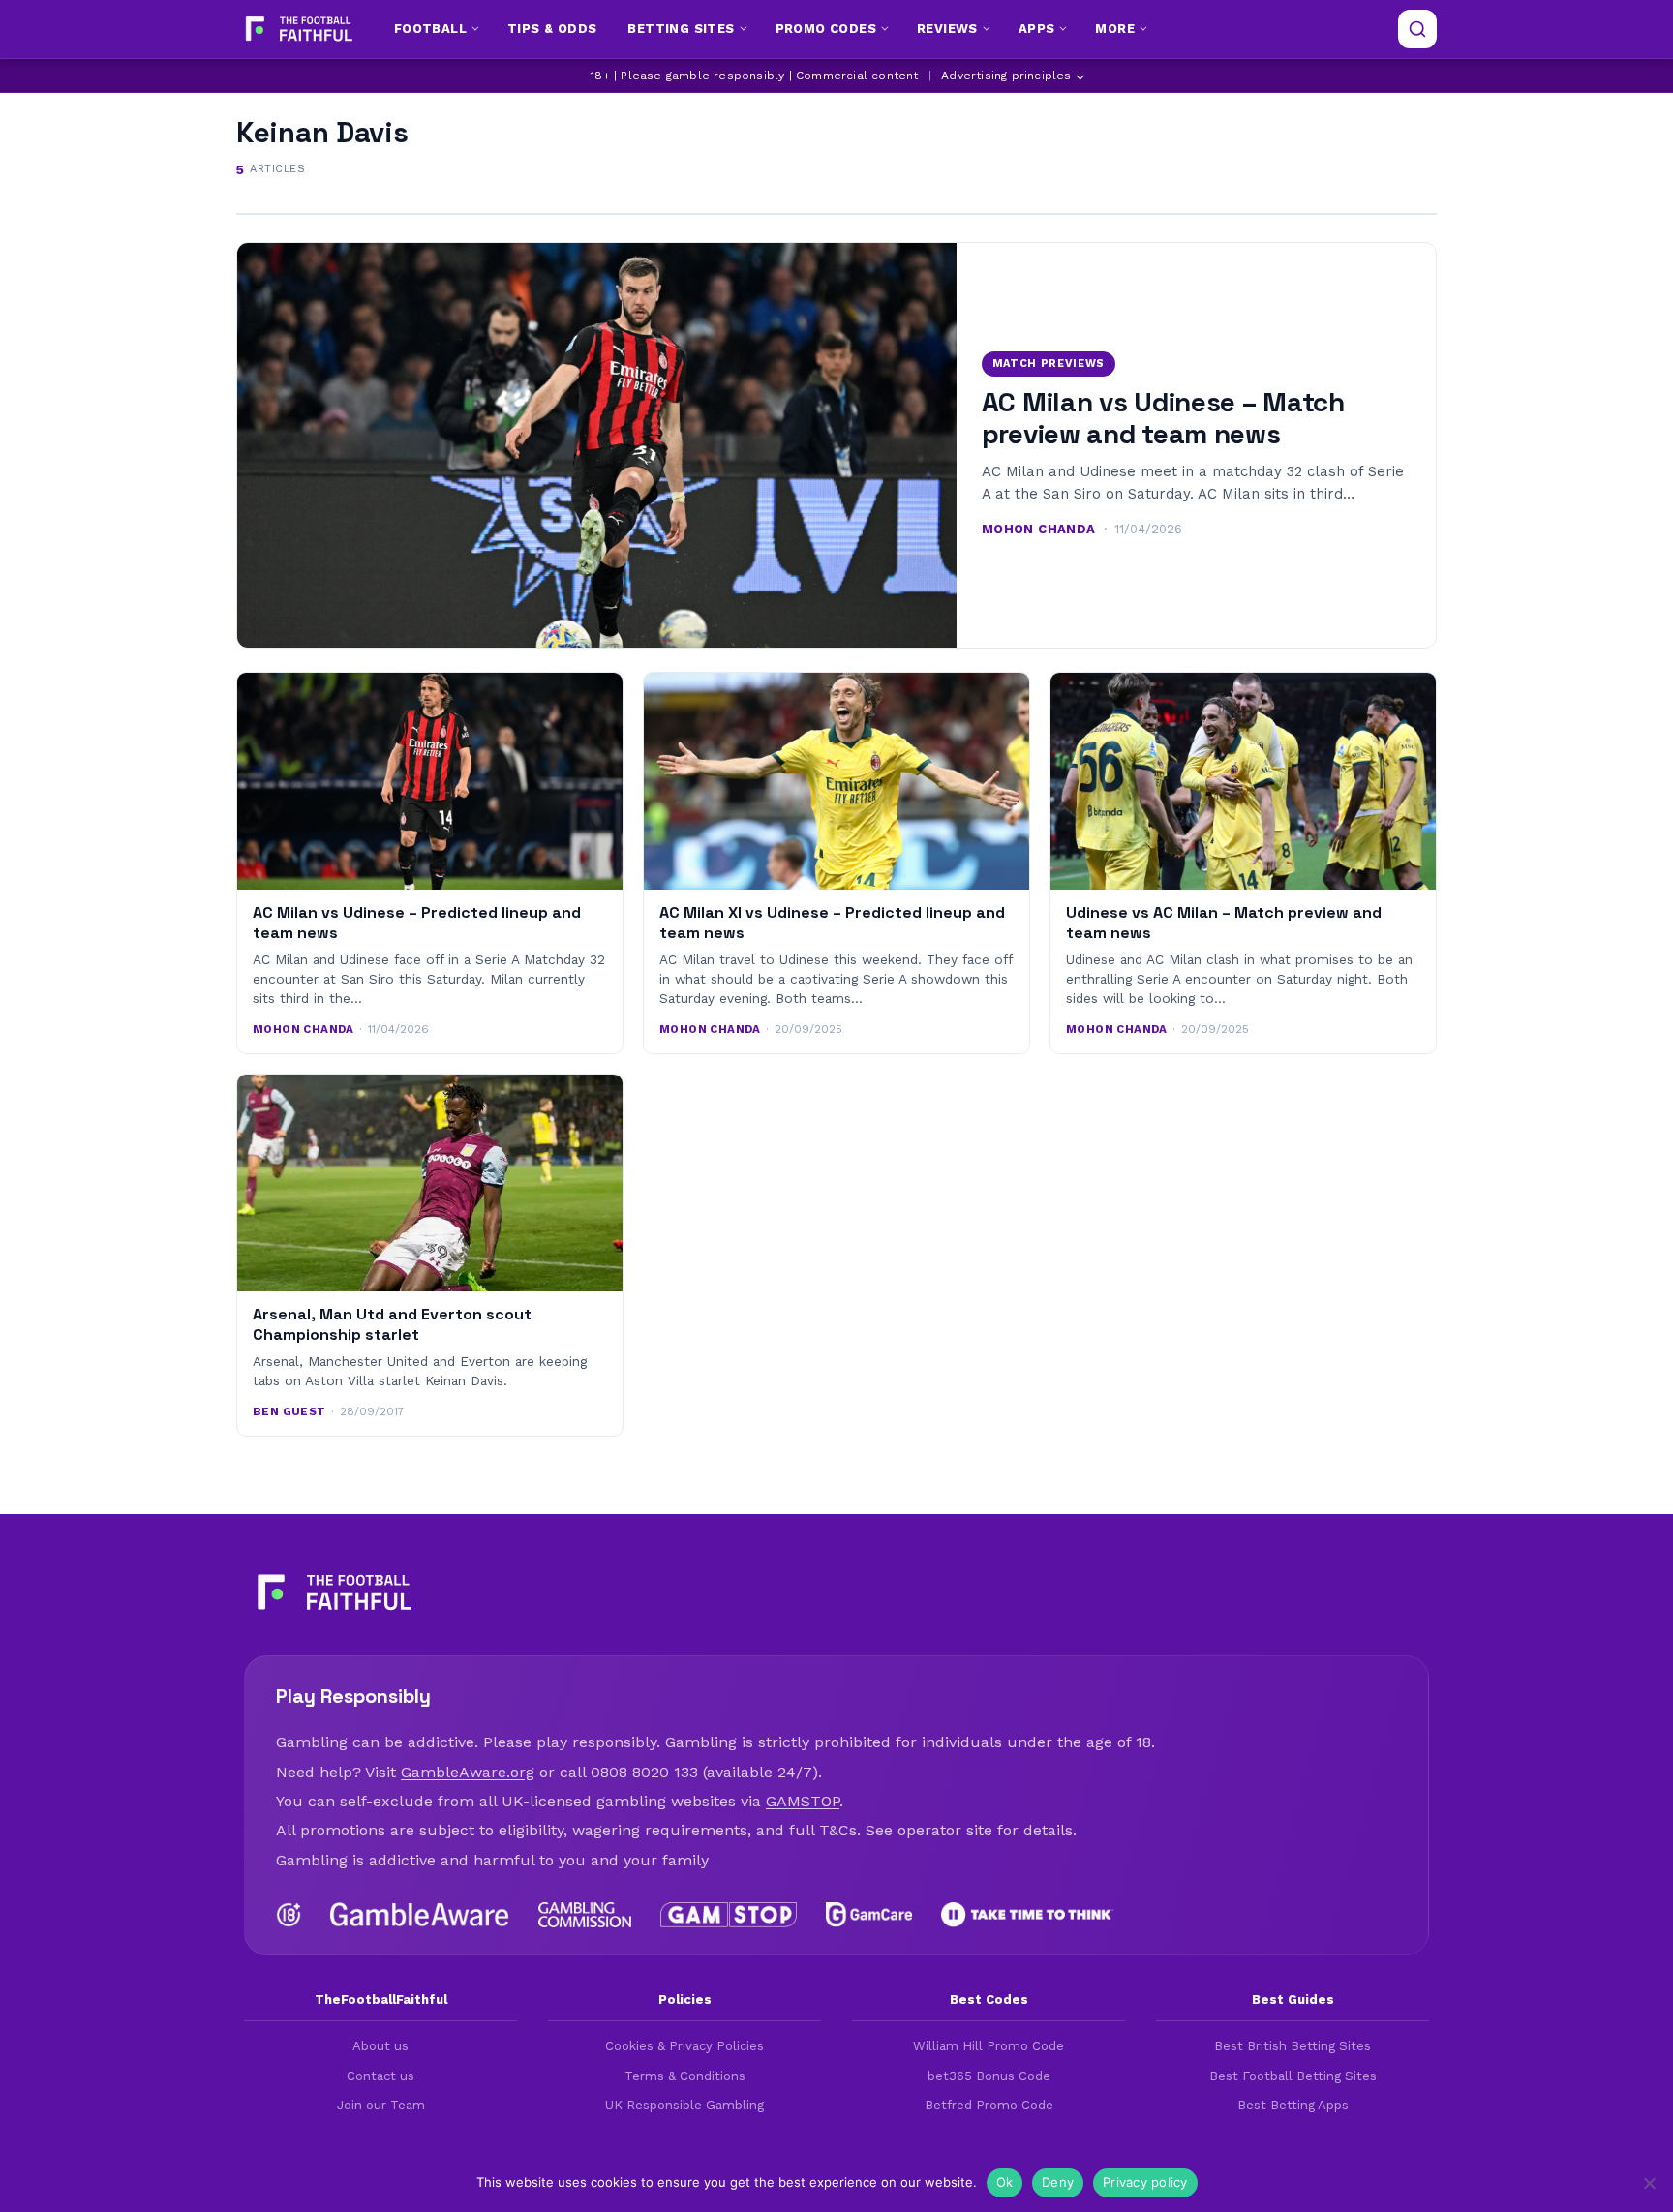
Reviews (947, 29)
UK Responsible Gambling (684, 2105)
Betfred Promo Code (989, 2105)
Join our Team (381, 2105)
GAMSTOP (803, 1801)
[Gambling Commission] (585, 1915)
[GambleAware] (420, 1915)
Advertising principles (1006, 76)
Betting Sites (681, 29)
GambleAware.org (468, 1772)
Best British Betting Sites (1293, 2046)
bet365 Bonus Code (989, 2076)
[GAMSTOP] (729, 1915)
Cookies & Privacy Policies (684, 2046)
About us (380, 2046)
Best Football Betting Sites (1293, 2076)
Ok (1005, 2182)
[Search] (1417, 29)
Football (430, 29)
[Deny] (1649, 2183)
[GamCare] (868, 1915)
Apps (1037, 29)
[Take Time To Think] (1028, 1915)
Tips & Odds (552, 29)
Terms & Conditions (685, 2076)
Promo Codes (826, 29)
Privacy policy (1145, 2182)
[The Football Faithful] (297, 29)
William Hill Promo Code (989, 2046)
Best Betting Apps (1293, 2105)
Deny (1058, 2182)
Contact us (380, 2076)
